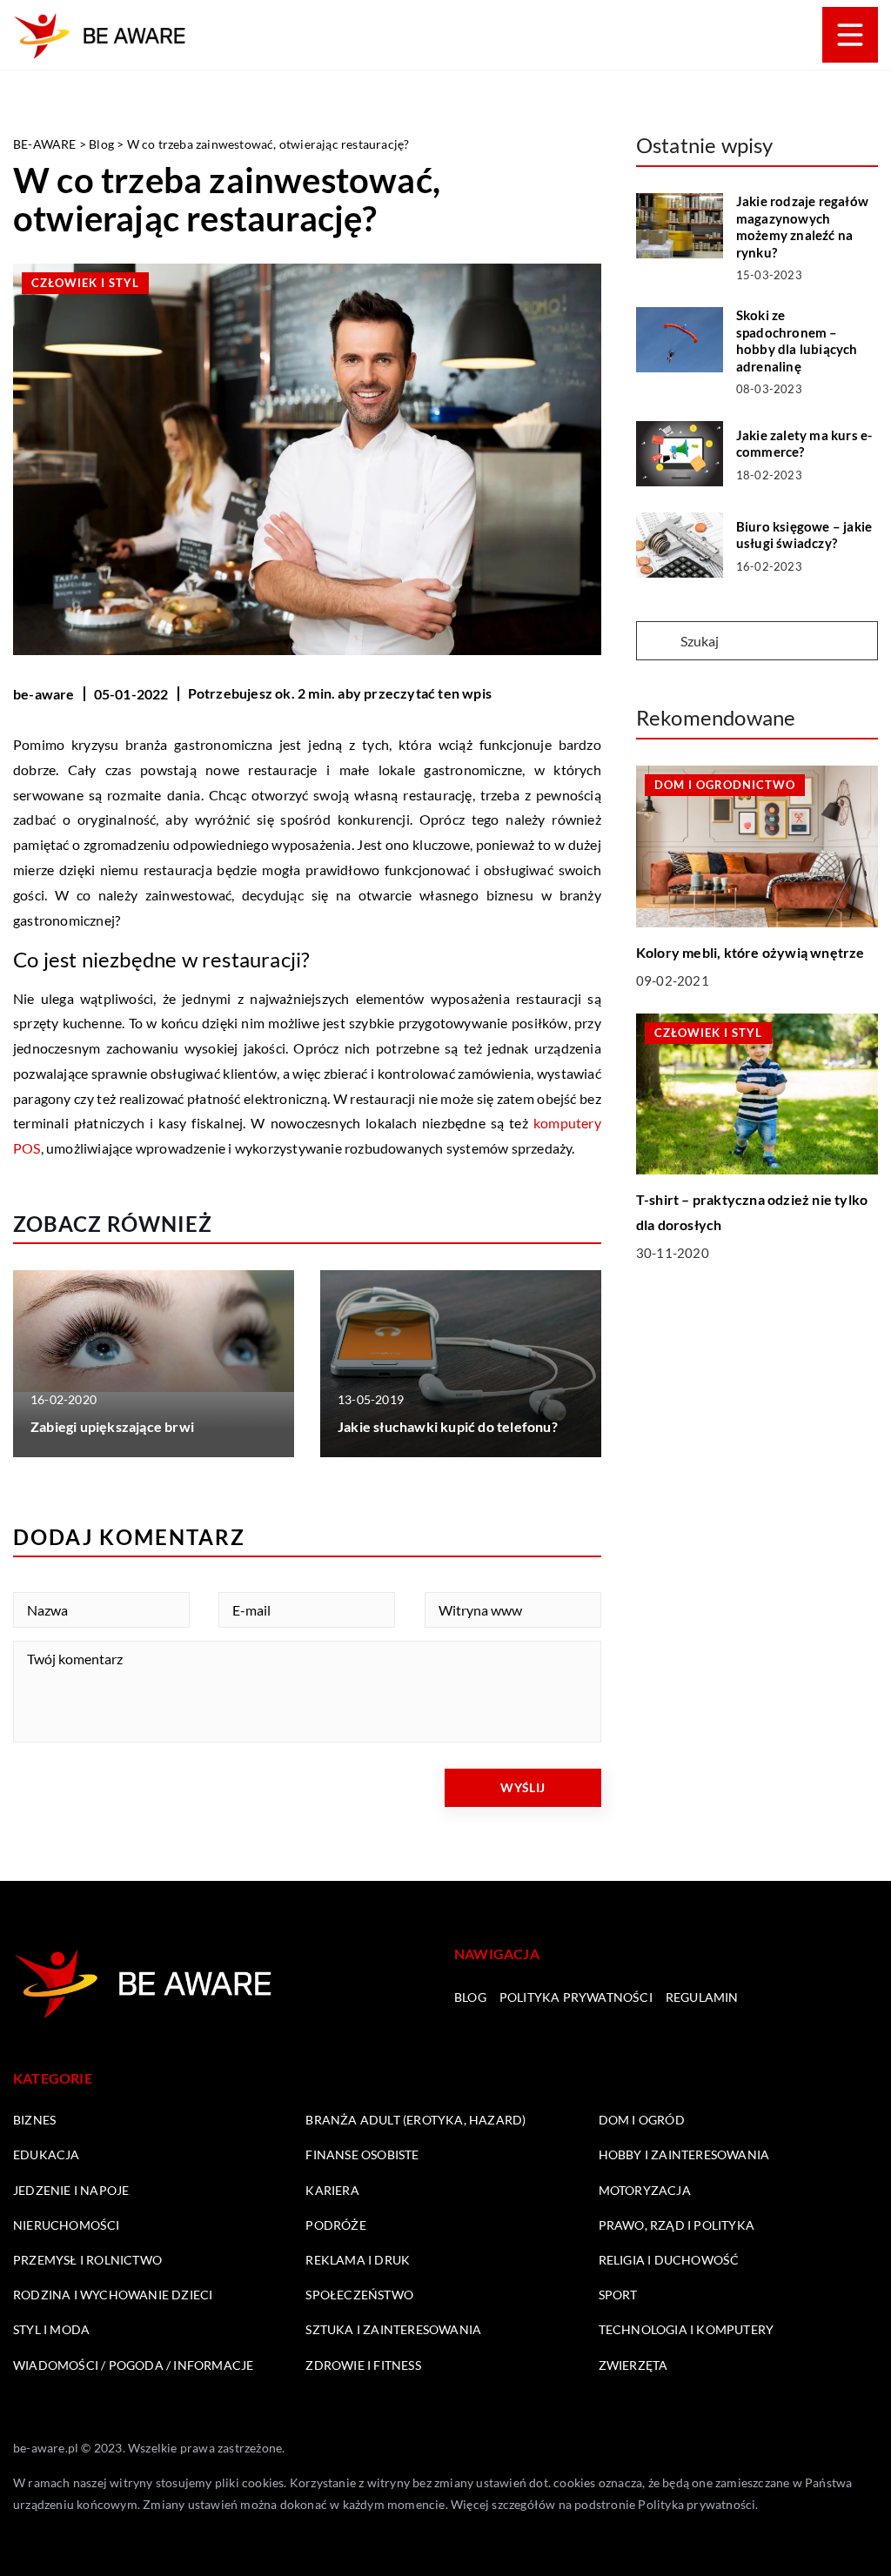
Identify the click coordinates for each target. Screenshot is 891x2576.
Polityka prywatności (576, 1997)
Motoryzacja (645, 2190)
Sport (618, 2295)
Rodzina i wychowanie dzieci (113, 2295)
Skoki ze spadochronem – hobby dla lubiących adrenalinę (797, 341)
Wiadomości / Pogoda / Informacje (133, 2365)
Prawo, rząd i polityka (677, 2225)
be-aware (44, 694)
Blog (470, 1997)
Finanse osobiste (362, 2154)
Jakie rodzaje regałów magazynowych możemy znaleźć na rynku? (802, 227)
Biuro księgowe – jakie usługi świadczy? (804, 535)
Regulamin (702, 1997)
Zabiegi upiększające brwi (112, 1426)
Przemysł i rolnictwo (87, 2260)
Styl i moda (51, 2329)
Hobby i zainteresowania (684, 2154)
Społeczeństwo (359, 2295)
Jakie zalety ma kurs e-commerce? (804, 444)
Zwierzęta (633, 2365)
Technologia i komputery (687, 2329)
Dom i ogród (642, 2120)
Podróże (335, 2225)
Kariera (332, 2190)
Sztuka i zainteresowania (393, 2329)
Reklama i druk (358, 2260)
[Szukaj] (657, 642)
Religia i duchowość (669, 2260)
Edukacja (47, 2154)
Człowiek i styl (85, 283)
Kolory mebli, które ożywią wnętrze (750, 952)
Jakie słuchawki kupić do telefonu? (448, 1426)
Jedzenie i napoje (71, 2190)
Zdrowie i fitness (363, 2365)
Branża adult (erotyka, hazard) (415, 2120)
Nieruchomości (67, 2225)
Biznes (34, 2120)
